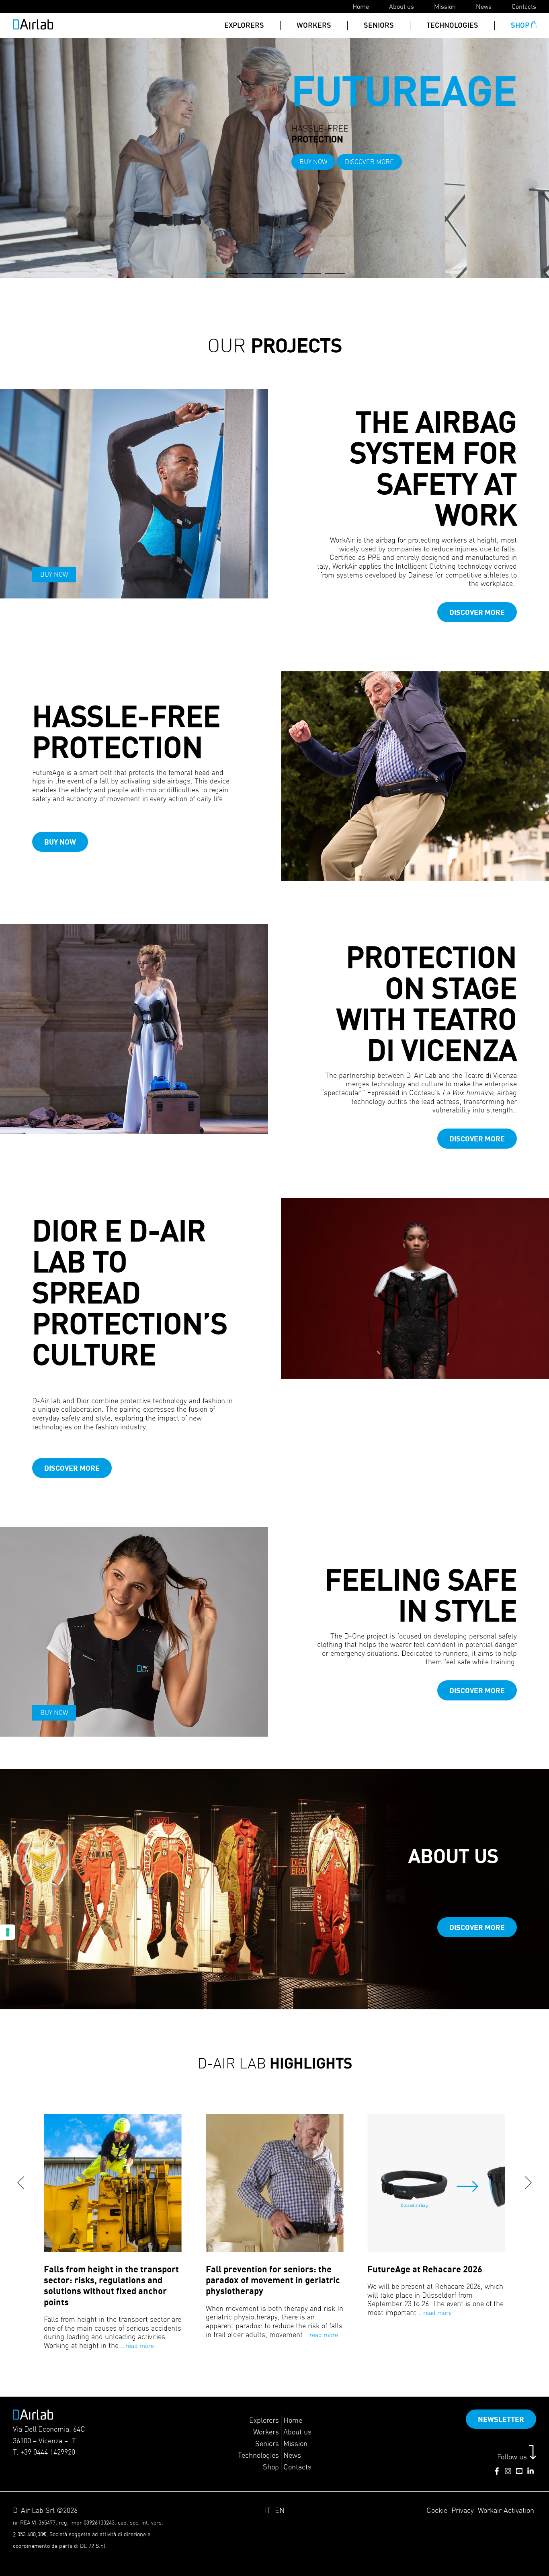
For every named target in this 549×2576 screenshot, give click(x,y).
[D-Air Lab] (33, 27)
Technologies (452, 25)
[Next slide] (529, 2183)
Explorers (244, 25)
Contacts (524, 6)
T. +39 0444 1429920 (44, 2452)
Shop (520, 25)
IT (268, 2510)
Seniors (379, 25)
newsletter (501, 2419)
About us (402, 6)
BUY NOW (54, 148)
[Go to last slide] (20, 2183)
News (484, 6)
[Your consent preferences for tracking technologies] (8, 1932)
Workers (314, 25)
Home (361, 6)
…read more (137, 2346)
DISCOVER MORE (110, 148)
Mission (445, 6)
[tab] (214, 273)
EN (280, 2510)
